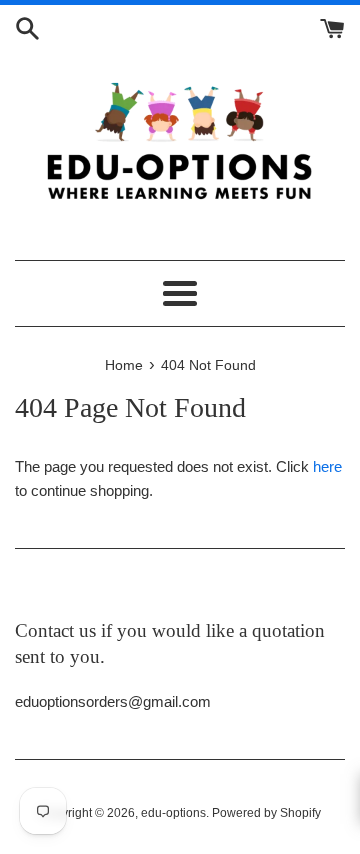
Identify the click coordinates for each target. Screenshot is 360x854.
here (327, 466)
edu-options (173, 813)
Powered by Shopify (266, 813)
